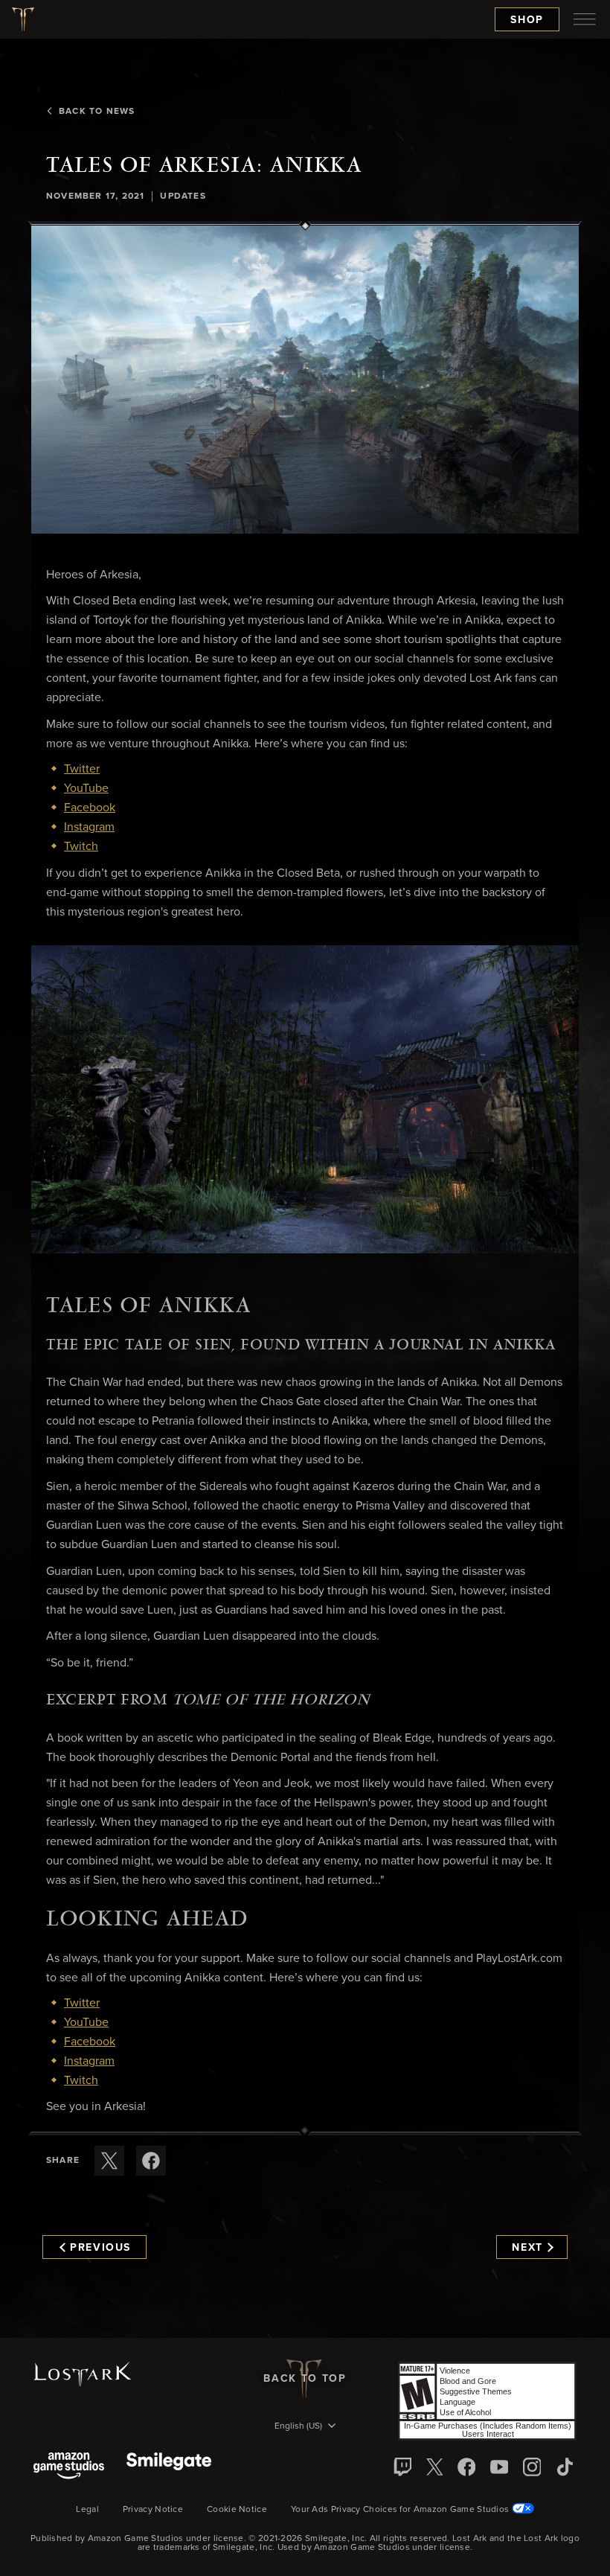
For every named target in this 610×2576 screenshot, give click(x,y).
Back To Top (305, 2379)
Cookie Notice (237, 2510)
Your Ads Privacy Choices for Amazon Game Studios (401, 2510)
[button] (305, 380)
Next (527, 2248)
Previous (100, 2248)
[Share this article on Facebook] (151, 2161)
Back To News (97, 112)
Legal (87, 2510)
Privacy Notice (153, 2510)
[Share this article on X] (109, 2161)
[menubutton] (585, 19)
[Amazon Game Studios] (69, 2467)
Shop (527, 20)
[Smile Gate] (169, 2467)
